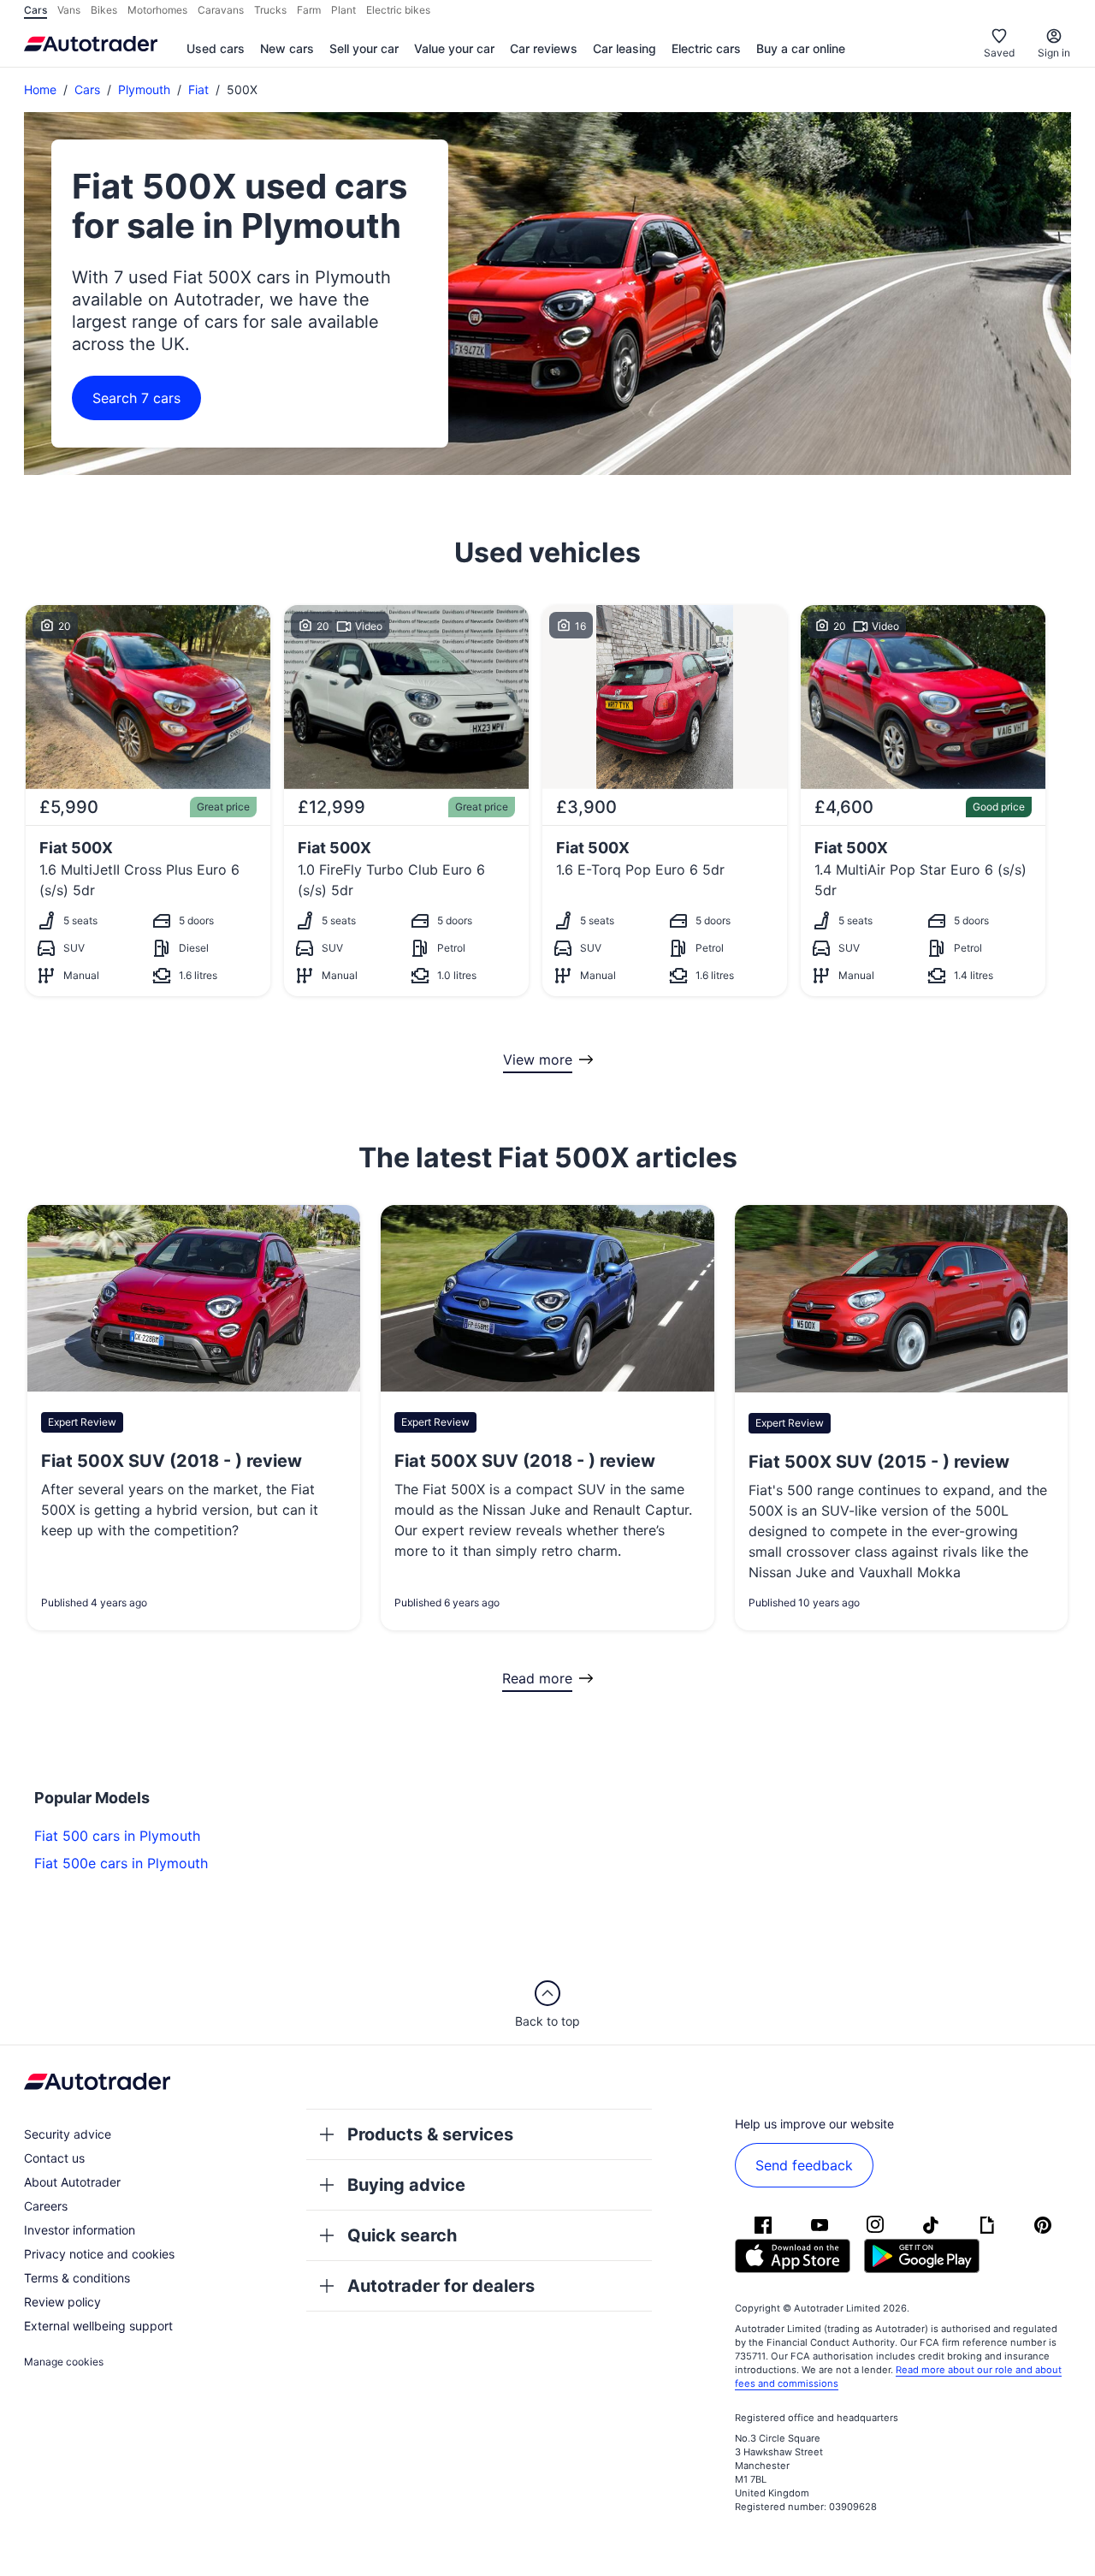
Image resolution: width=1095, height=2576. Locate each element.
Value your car (454, 48)
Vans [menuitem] (69, 10)
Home (40, 89)
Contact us (54, 2158)
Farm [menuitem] (309, 10)
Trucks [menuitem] (270, 10)
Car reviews (544, 48)
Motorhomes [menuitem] (157, 10)
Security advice (68, 2134)
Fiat (198, 89)
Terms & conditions (77, 2278)
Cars (87, 89)
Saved (999, 53)
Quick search (402, 2235)
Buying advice (406, 2185)
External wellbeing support (98, 2326)
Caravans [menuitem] (221, 10)
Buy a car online (801, 48)
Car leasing (624, 48)
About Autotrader (72, 2182)
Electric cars (706, 48)
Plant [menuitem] (343, 10)
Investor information (80, 2230)
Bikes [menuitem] (104, 10)
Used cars (216, 48)
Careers (46, 2206)
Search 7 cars (136, 398)
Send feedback (804, 2165)
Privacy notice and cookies (99, 2254)
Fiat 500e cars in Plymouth (121, 1863)
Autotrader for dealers (441, 2286)
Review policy (62, 2302)
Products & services (430, 2134)
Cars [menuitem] (36, 10)
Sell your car (364, 48)
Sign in (1054, 53)
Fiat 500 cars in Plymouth (117, 1836)
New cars (287, 48)
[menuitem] (216, 50)
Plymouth (144, 89)
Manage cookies (64, 2362)
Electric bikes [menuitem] (398, 10)
